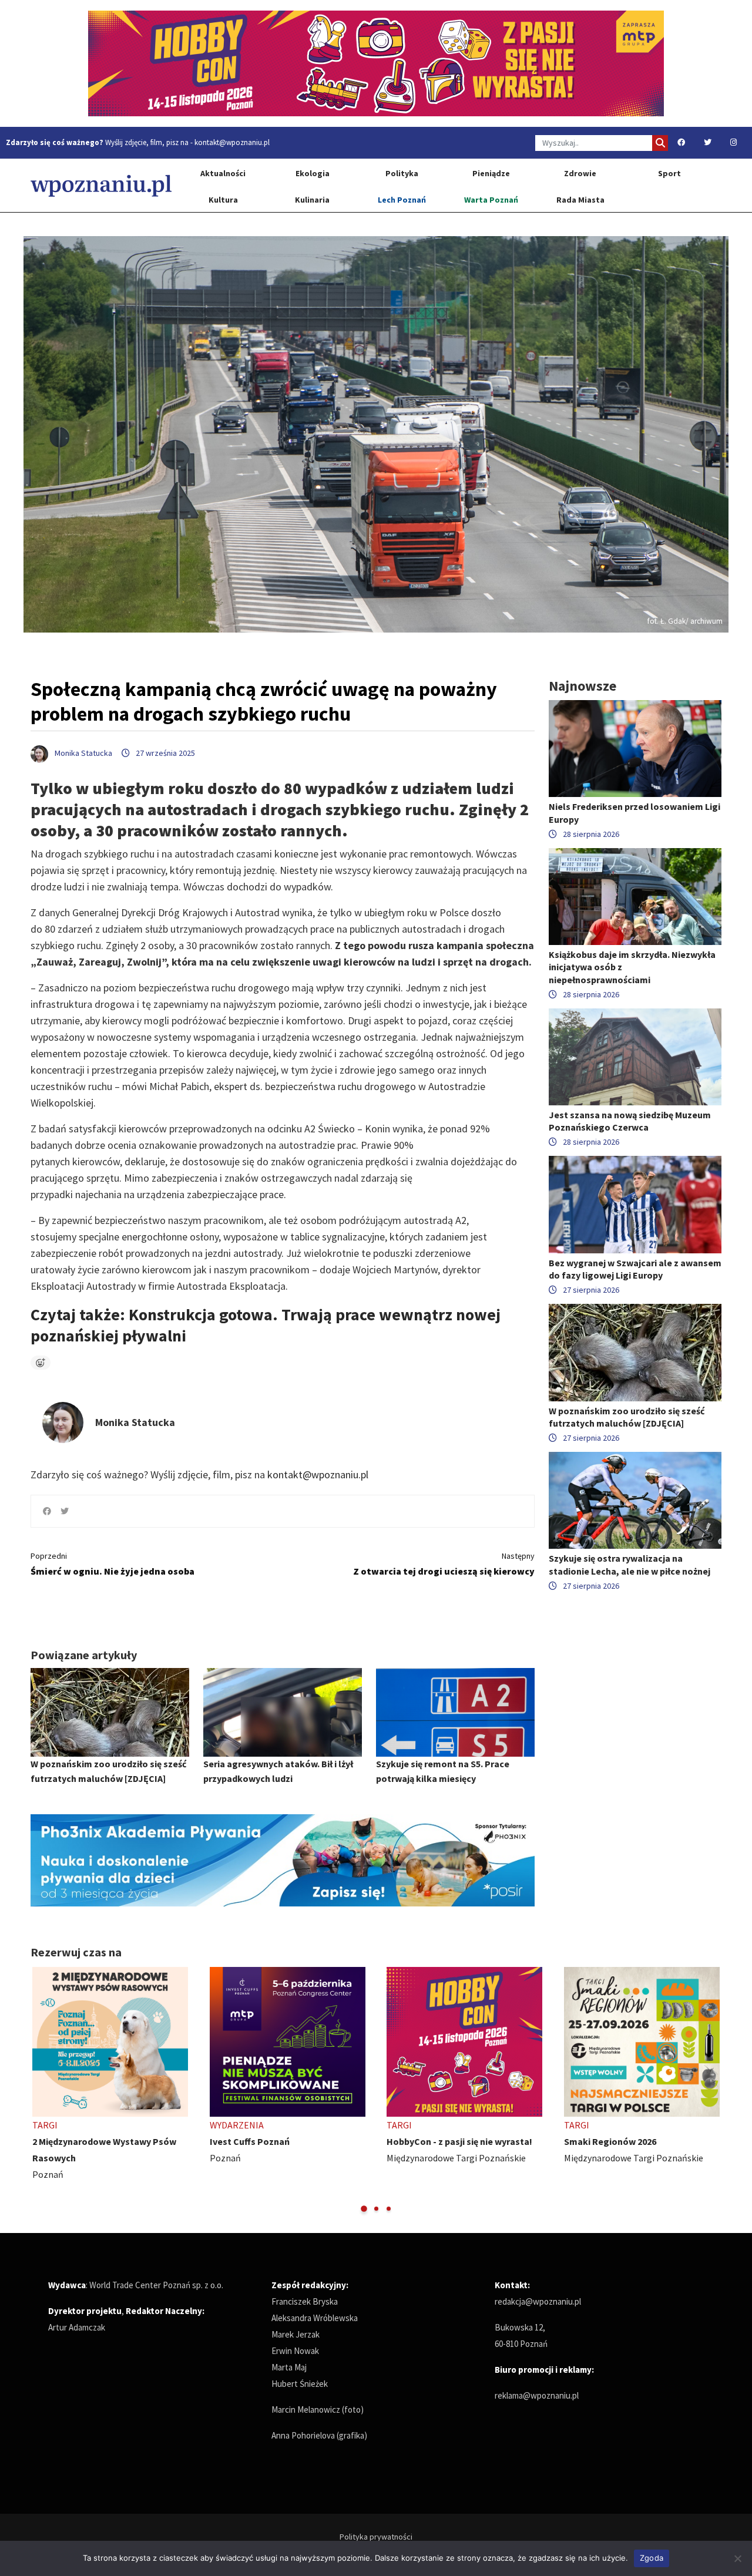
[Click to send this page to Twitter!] (65, 1511)
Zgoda (652, 2558)
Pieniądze (491, 173)
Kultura (223, 200)
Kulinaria (312, 200)
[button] (364, 2209)
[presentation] (41, 2091)
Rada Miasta (580, 200)
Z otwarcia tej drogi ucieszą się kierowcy (444, 1564)
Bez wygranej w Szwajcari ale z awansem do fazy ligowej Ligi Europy (635, 1269)
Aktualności (223, 173)
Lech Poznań (402, 200)
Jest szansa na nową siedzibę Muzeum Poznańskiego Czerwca (630, 1121)
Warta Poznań (491, 200)
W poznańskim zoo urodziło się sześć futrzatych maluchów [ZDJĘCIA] (627, 1417)
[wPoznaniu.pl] (101, 185)
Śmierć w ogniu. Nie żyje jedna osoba (113, 1564)
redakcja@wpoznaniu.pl (538, 2301)
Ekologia (313, 173)
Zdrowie (580, 173)
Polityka (402, 173)
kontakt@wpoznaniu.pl (232, 142)
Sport (669, 173)
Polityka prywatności (376, 2537)
